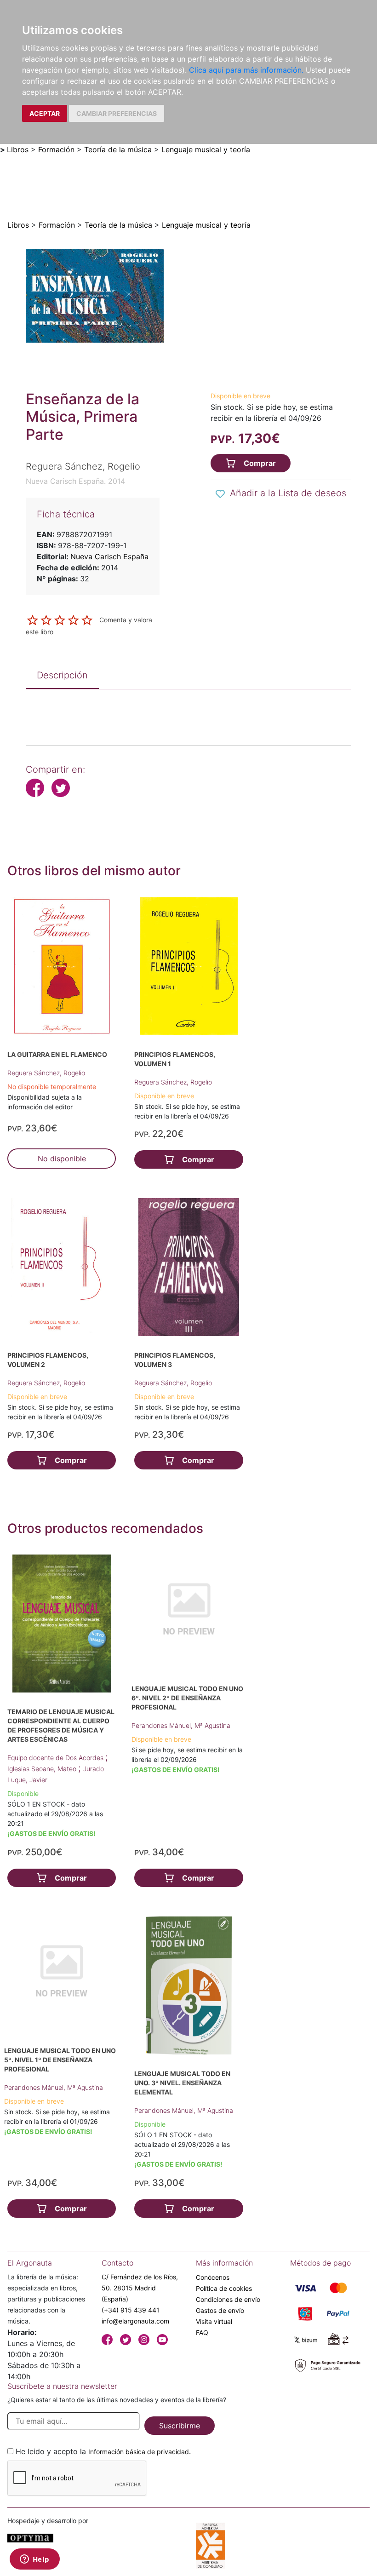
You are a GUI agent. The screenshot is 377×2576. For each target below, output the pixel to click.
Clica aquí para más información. (246, 70)
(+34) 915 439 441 (131, 2310)
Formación (56, 149)
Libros (18, 149)
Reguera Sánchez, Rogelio (46, 1073)
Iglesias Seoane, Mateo (43, 1769)
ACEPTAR (45, 113)
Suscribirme (180, 2426)
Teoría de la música (118, 149)
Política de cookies (224, 2288)
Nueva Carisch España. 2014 (75, 481)
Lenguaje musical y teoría (206, 149)
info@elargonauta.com (135, 2321)
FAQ (202, 2332)
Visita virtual (214, 2321)
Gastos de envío (220, 2310)
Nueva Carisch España (109, 557)
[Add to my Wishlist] (220, 494)
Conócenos (213, 2277)
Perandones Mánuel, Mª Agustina (181, 1725)
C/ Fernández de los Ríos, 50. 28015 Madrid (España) (140, 2288)
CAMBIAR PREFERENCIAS (117, 113)
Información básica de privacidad (139, 2452)
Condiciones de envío (228, 2299)
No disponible (62, 1159)
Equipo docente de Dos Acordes (56, 1758)
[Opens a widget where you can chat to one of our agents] (34, 2560)
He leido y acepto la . (103, 2451)
